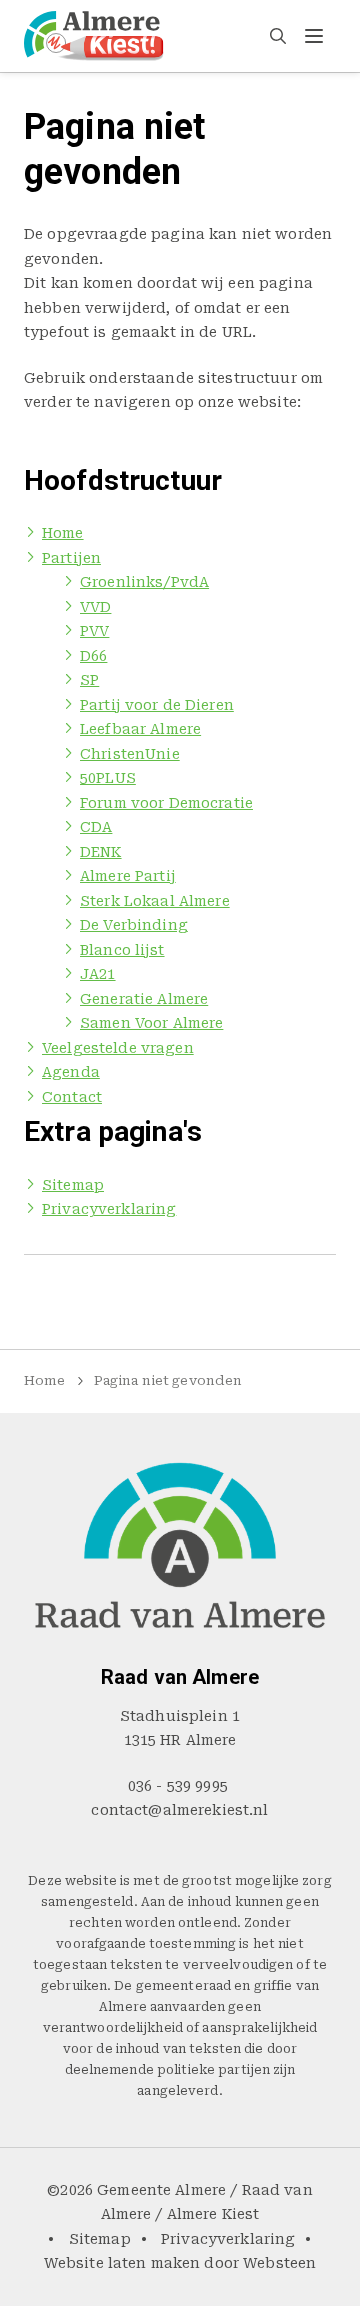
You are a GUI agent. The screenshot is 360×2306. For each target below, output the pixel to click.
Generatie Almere (144, 999)
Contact (72, 1097)
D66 (93, 656)
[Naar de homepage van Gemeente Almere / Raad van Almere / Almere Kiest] (94, 36)
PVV (94, 631)
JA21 (98, 974)
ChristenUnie (130, 754)
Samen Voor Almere (151, 1023)
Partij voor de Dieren (157, 705)
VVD (95, 607)
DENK (101, 852)
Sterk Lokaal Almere (155, 901)
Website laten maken (122, 2263)
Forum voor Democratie (166, 803)
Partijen (71, 558)
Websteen (279, 2263)
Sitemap (73, 1185)
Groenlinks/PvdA (144, 582)
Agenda (71, 1072)
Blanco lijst (122, 950)
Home (63, 533)
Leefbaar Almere (140, 729)
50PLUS (108, 778)
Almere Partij (128, 876)
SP (89, 680)
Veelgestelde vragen (118, 1048)
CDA (96, 827)
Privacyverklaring (109, 1209)
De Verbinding (134, 925)
